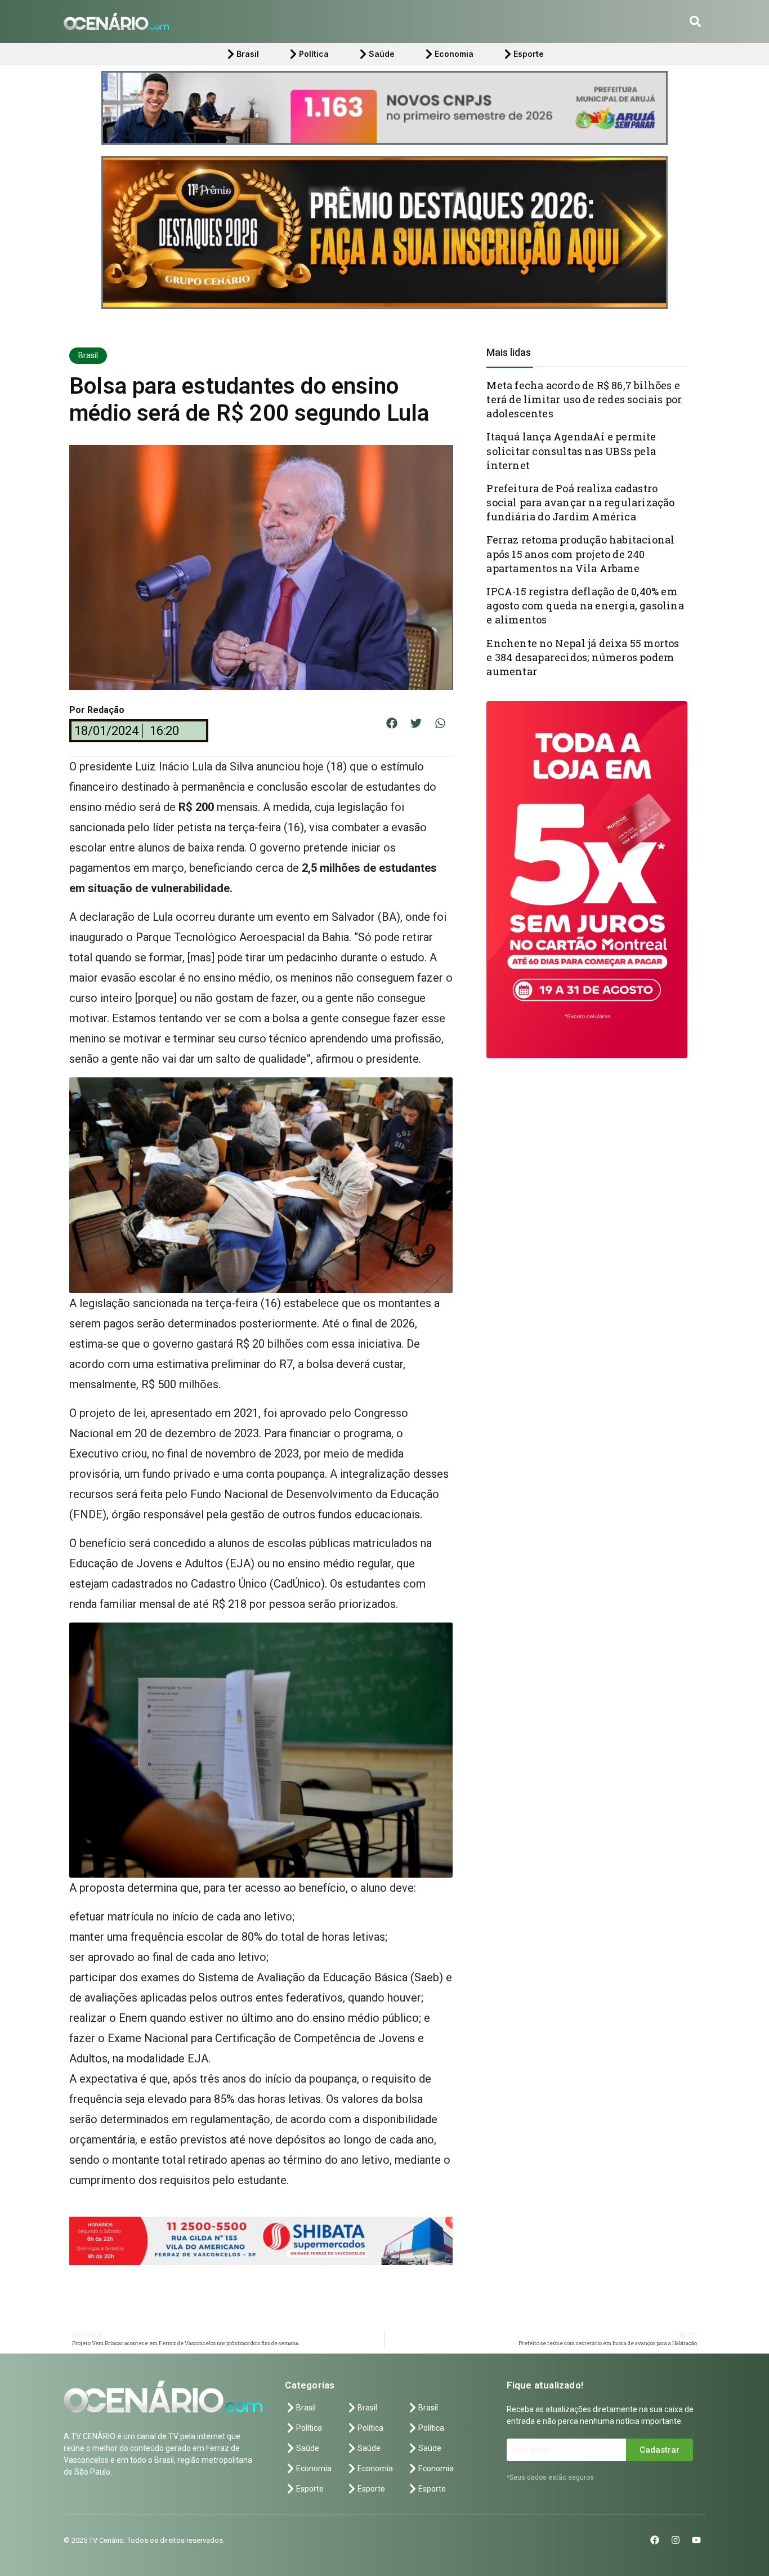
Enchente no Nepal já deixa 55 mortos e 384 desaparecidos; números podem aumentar (583, 657)
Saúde (382, 54)
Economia (454, 54)
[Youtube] (696, 2540)
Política (314, 54)
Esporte (529, 54)
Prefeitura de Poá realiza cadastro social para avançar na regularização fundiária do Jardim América (580, 502)
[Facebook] (655, 2540)
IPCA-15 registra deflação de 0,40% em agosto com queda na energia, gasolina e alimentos (585, 605)
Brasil (248, 54)
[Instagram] (676, 2540)
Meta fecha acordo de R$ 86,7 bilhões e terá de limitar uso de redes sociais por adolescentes (584, 399)
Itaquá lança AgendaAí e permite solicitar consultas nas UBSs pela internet (571, 451)
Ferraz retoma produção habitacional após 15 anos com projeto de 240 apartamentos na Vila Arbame (580, 554)
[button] (695, 21)
